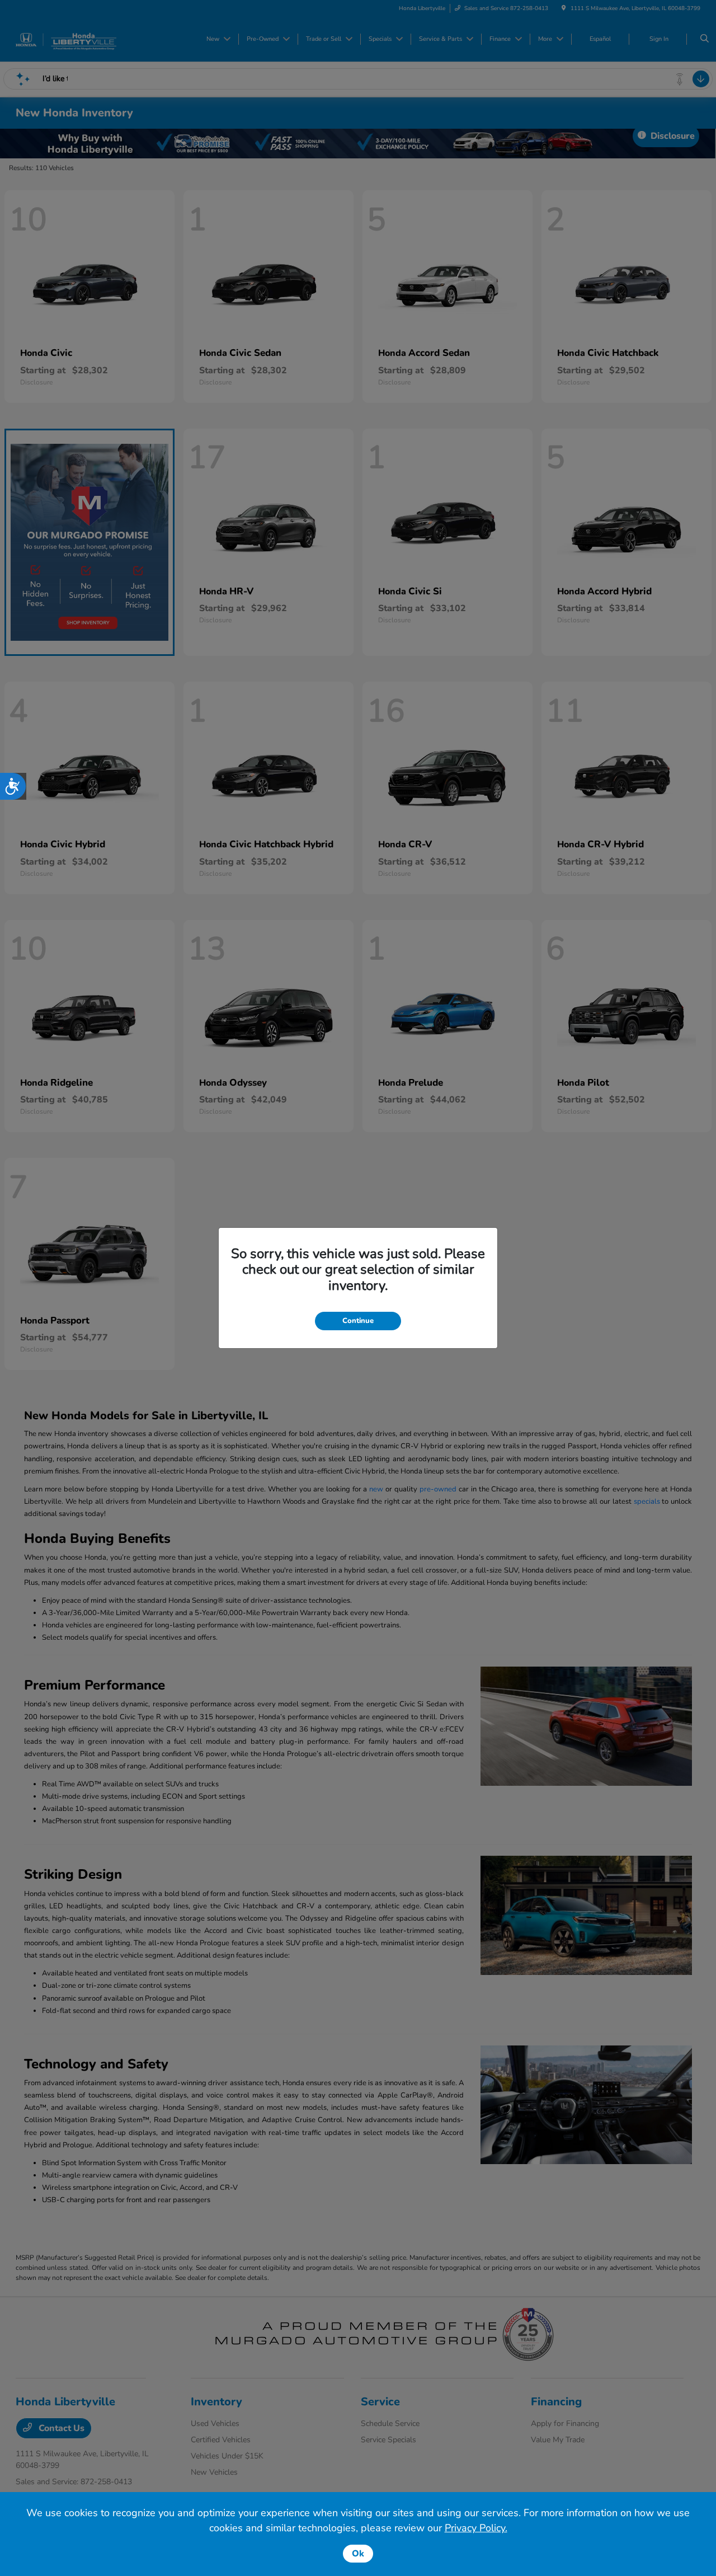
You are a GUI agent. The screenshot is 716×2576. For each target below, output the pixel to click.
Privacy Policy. (476, 2528)
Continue (358, 1321)
